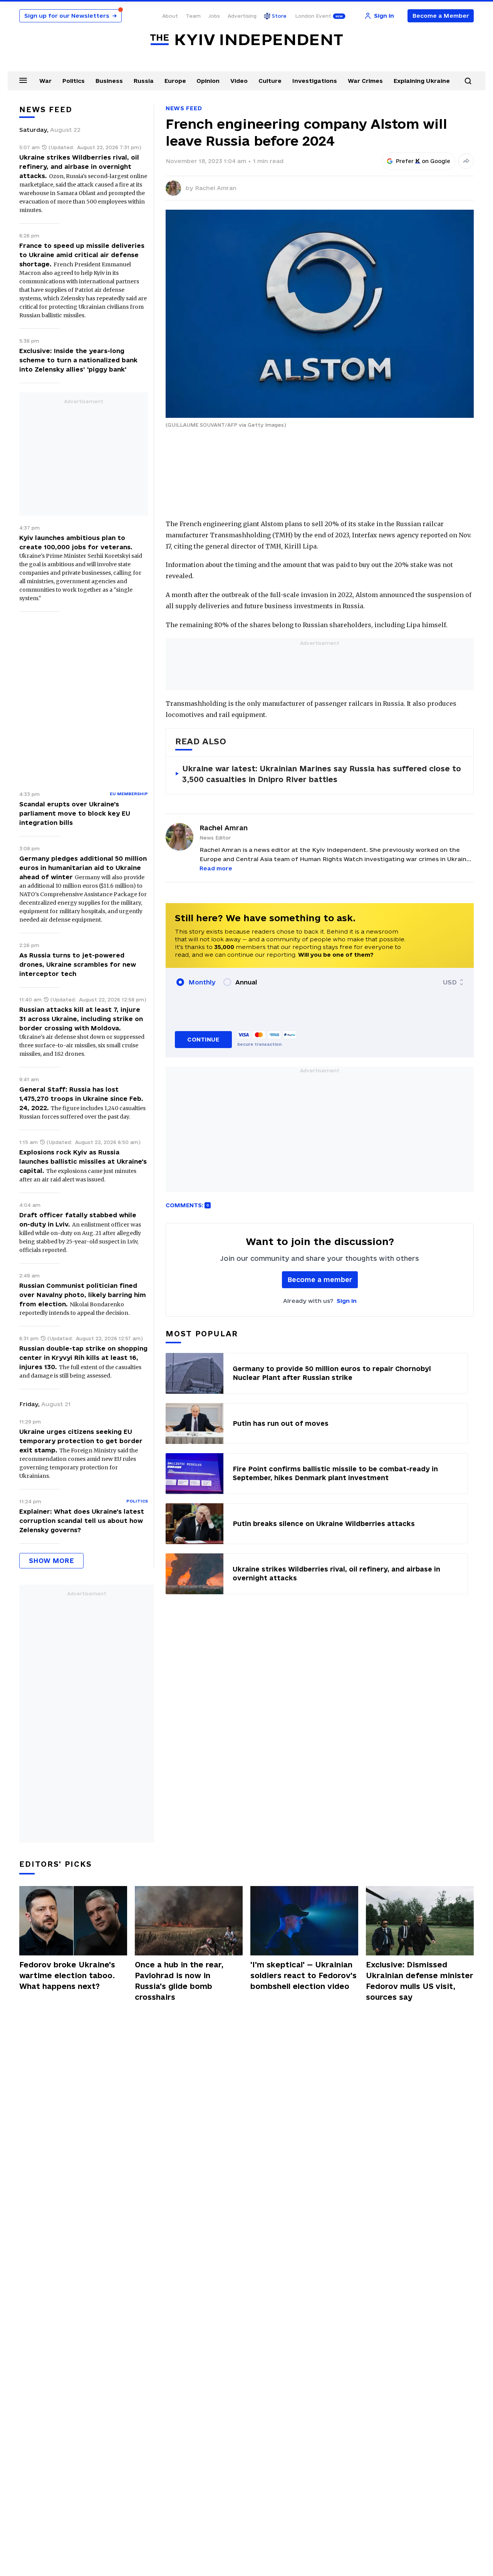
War (45, 81)
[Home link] (246, 40)
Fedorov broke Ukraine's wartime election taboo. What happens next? (67, 1975)
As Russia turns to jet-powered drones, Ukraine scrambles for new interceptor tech (78, 964)
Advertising (242, 16)
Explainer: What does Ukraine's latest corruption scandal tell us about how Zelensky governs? (82, 1521)
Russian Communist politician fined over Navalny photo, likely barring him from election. (83, 1295)
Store (279, 16)
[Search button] (468, 81)
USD (450, 982)
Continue (203, 1039)
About (170, 16)
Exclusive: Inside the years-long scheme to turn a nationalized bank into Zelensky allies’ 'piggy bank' (78, 360)
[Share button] (466, 161)
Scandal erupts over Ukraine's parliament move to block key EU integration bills (75, 813)
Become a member (320, 1280)
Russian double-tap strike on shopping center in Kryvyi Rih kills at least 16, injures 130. (83, 1358)
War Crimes (365, 81)
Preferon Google (423, 161)
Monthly (202, 982)
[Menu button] (23, 80)
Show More (51, 1561)
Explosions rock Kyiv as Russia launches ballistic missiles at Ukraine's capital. (83, 1161)
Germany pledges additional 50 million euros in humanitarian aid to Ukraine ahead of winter (83, 868)
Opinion (208, 81)
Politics (74, 81)
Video (239, 81)
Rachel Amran (216, 188)
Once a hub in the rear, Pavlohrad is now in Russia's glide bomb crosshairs (179, 1981)
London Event (313, 16)
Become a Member (441, 16)
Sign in (347, 1301)
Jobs (214, 16)
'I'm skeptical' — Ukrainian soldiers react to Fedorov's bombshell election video (304, 1975)
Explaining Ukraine (422, 81)
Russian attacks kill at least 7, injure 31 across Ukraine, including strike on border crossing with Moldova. (81, 1019)
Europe (175, 81)
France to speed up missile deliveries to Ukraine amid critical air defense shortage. (82, 255)
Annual (246, 982)
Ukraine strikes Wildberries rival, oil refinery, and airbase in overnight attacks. (79, 167)
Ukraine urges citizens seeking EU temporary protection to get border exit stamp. (81, 1441)
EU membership (129, 794)
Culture (270, 81)
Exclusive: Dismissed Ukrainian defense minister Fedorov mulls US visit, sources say (420, 1981)
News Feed (184, 108)
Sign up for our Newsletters (70, 16)
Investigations (315, 81)
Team (193, 16)
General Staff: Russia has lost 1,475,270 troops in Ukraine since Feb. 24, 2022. (81, 1099)
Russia (144, 81)
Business (109, 81)
